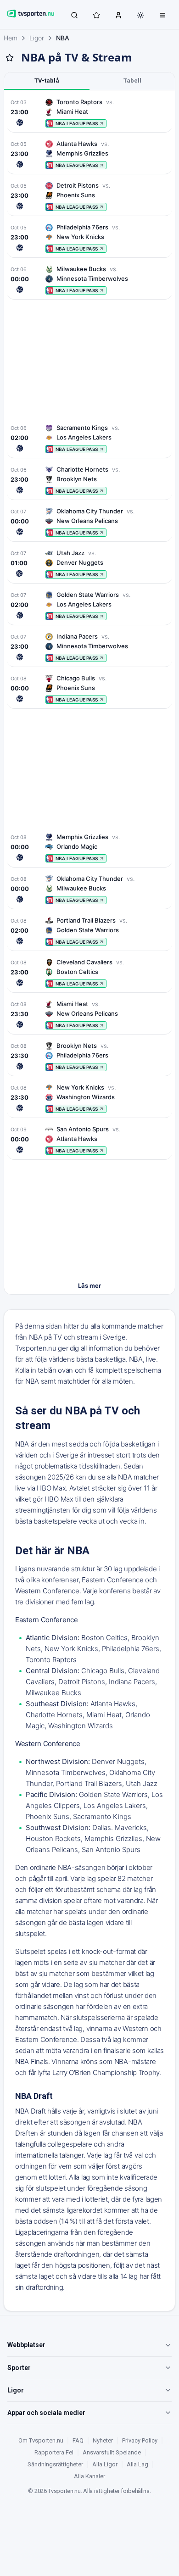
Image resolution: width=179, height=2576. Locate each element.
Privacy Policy (140, 2440)
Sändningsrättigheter (55, 2464)
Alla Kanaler (89, 2476)
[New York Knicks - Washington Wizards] (89, 1098)
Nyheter (103, 2440)
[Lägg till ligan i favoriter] (10, 58)
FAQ (78, 2440)
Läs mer (89, 1285)
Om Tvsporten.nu (41, 2440)
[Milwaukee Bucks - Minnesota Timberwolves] (89, 280)
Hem (11, 38)
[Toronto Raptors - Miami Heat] (89, 113)
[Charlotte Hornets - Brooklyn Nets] (89, 480)
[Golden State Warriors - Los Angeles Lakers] (89, 605)
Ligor (37, 38)
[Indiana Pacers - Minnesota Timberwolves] (89, 647)
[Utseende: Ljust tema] (140, 15)
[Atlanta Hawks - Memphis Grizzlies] (89, 154)
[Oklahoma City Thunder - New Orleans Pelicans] (89, 522)
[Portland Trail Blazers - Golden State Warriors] (89, 931)
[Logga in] (118, 15)
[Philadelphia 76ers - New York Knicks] (89, 238)
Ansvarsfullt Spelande (112, 2452)
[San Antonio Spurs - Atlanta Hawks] (89, 1140)
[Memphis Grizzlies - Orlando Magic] (89, 848)
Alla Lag (137, 2464)
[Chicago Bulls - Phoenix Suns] (89, 689)
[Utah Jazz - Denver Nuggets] (89, 564)
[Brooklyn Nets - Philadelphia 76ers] (89, 1056)
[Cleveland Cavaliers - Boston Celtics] (89, 973)
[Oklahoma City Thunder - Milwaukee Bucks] (89, 889)
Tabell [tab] (132, 81)
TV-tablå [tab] (47, 81)
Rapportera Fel (54, 2452)
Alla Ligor (105, 2464)
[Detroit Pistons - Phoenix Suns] (89, 196)
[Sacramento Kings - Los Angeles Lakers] (89, 438)
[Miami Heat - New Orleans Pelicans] (89, 1015)
